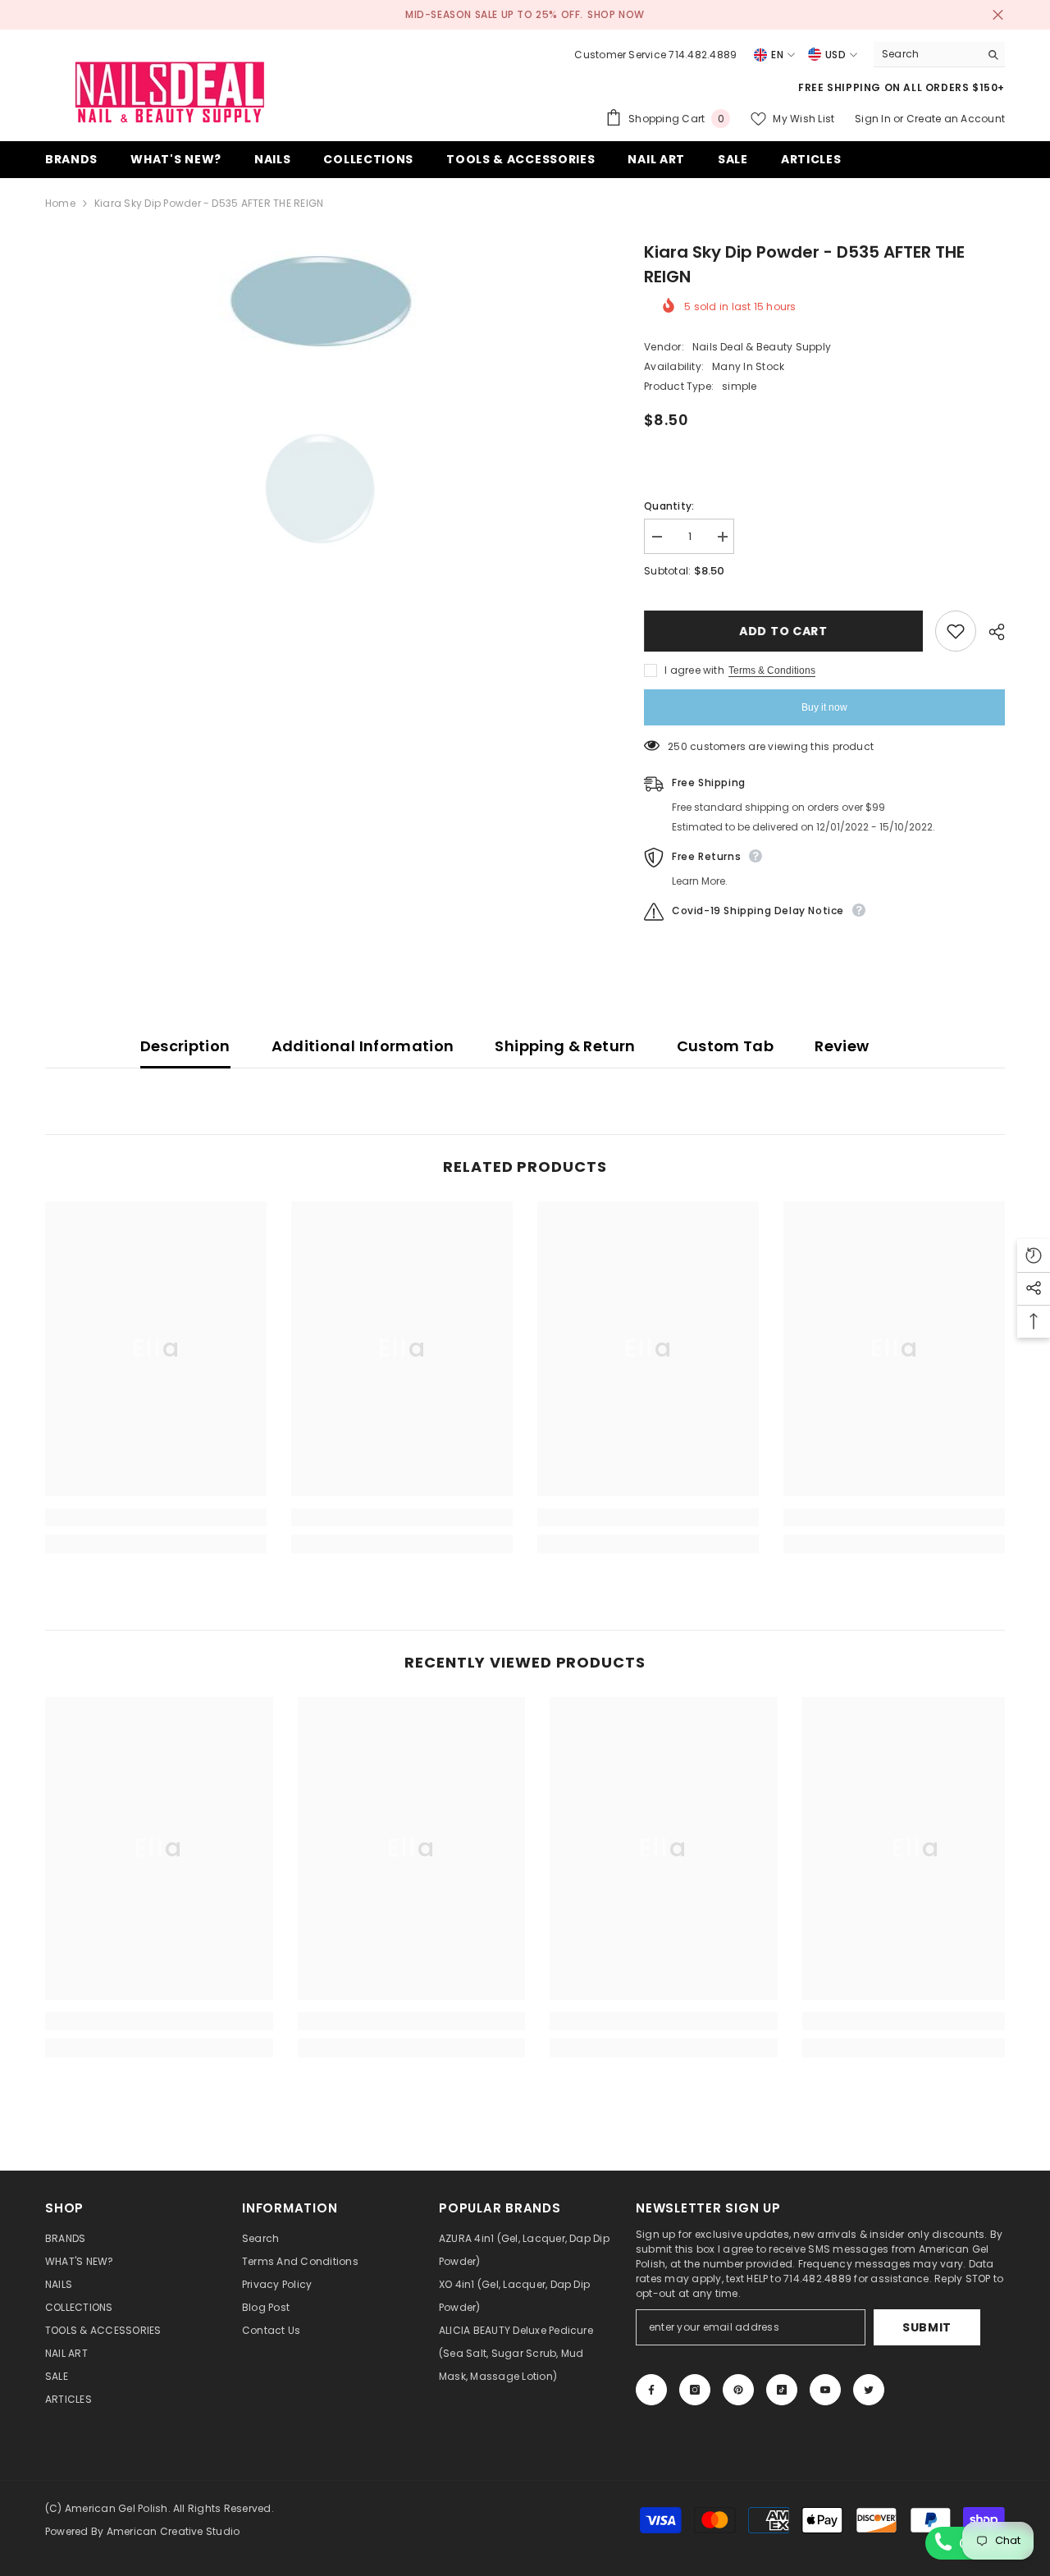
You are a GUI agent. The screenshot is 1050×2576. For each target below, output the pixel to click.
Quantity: (669, 506)
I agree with (694, 670)
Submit (927, 2327)
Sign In (874, 119)
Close (998, 15)
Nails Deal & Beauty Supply (762, 347)
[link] (156, 1517)
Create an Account (956, 119)
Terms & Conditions (772, 670)
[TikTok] (782, 2390)
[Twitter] (869, 2390)
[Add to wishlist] (956, 631)
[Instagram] (695, 2390)
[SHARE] (991, 632)
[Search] (939, 55)
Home (60, 203)
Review (842, 1046)
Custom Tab (726, 1046)
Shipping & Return (565, 1046)
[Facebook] (651, 2390)
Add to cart (783, 631)
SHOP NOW (616, 14)
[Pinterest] (738, 2390)
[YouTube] (825, 2390)
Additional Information (363, 1046)
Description (185, 1046)
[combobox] (927, 54)
